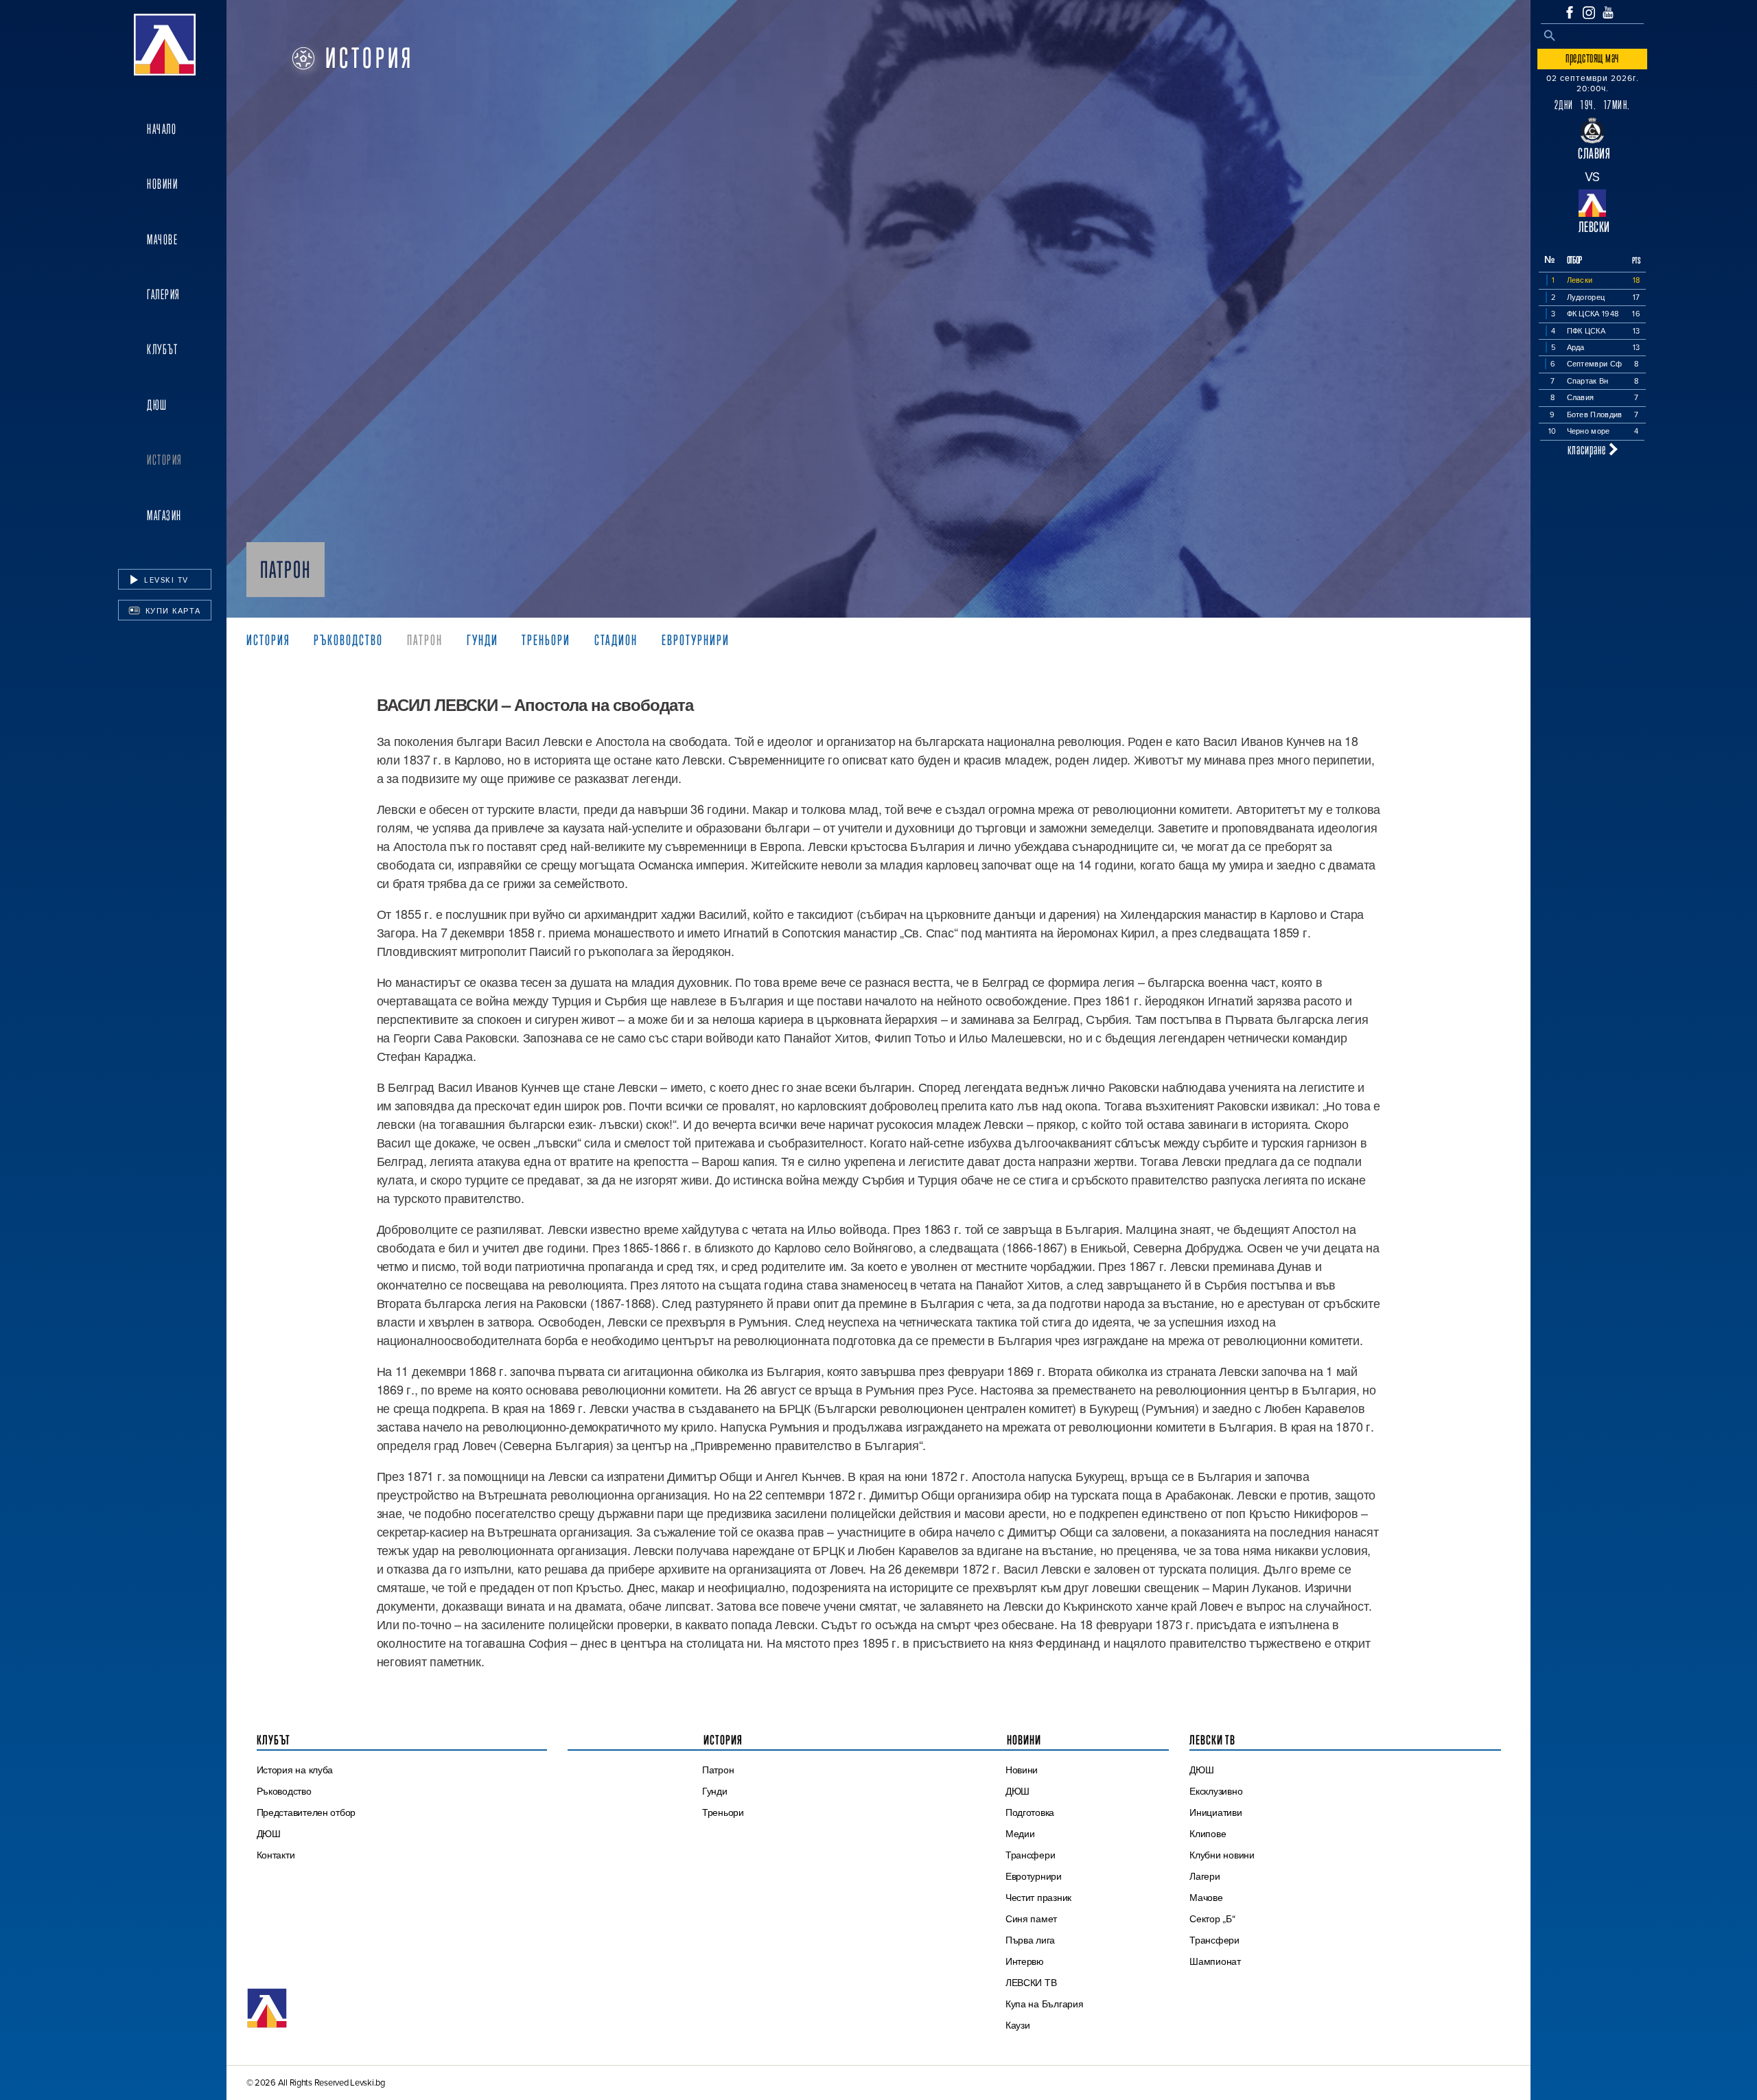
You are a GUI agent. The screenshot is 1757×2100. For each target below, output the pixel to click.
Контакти (276, 1855)
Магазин (164, 515)
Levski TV (165, 580)
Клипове (1208, 1834)
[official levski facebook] (1570, 12)
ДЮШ (157, 405)
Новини (162, 184)
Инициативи (1215, 1812)
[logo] (165, 45)
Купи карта (172, 611)
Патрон (425, 640)
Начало (162, 129)
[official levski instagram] (1589, 13)
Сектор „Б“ (1212, 1919)
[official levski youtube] (1608, 12)
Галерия (164, 294)
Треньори (546, 640)
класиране (1588, 449)
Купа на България (1045, 2004)
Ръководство (348, 640)
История (165, 460)
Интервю (1025, 1961)
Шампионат (1215, 1961)
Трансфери (1031, 1855)
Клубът (162, 349)
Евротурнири (696, 640)
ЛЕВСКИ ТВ (1031, 1983)
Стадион (616, 640)
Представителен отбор (306, 1812)
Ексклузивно (1216, 1791)
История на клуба (295, 1770)
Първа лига (1030, 1940)
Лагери (1205, 1876)
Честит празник (1038, 1898)
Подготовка (1030, 1812)
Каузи (1018, 2025)
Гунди (482, 640)
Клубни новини (1222, 1855)
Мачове (162, 240)
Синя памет (1031, 1919)
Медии (1020, 1834)
